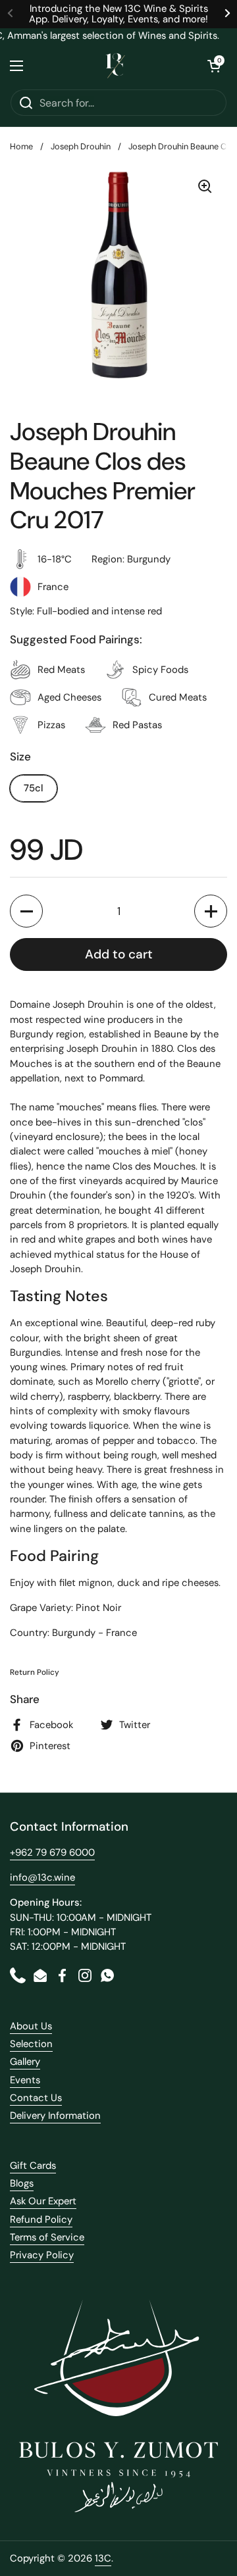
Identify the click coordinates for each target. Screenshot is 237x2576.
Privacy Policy (42, 2255)
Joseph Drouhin (81, 146)
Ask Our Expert (43, 2201)
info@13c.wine (42, 1877)
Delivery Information (55, 2116)
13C (103, 2558)
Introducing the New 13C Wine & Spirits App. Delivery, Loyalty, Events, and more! (118, 14)
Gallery (25, 2062)
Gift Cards (33, 2166)
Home (21, 146)
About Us (31, 2026)
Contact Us (36, 2098)
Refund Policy (41, 2219)
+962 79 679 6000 (52, 1852)
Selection (31, 2044)
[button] (214, 66)
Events (25, 2080)
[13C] (115, 66)
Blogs (22, 2183)
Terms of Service (47, 2237)
